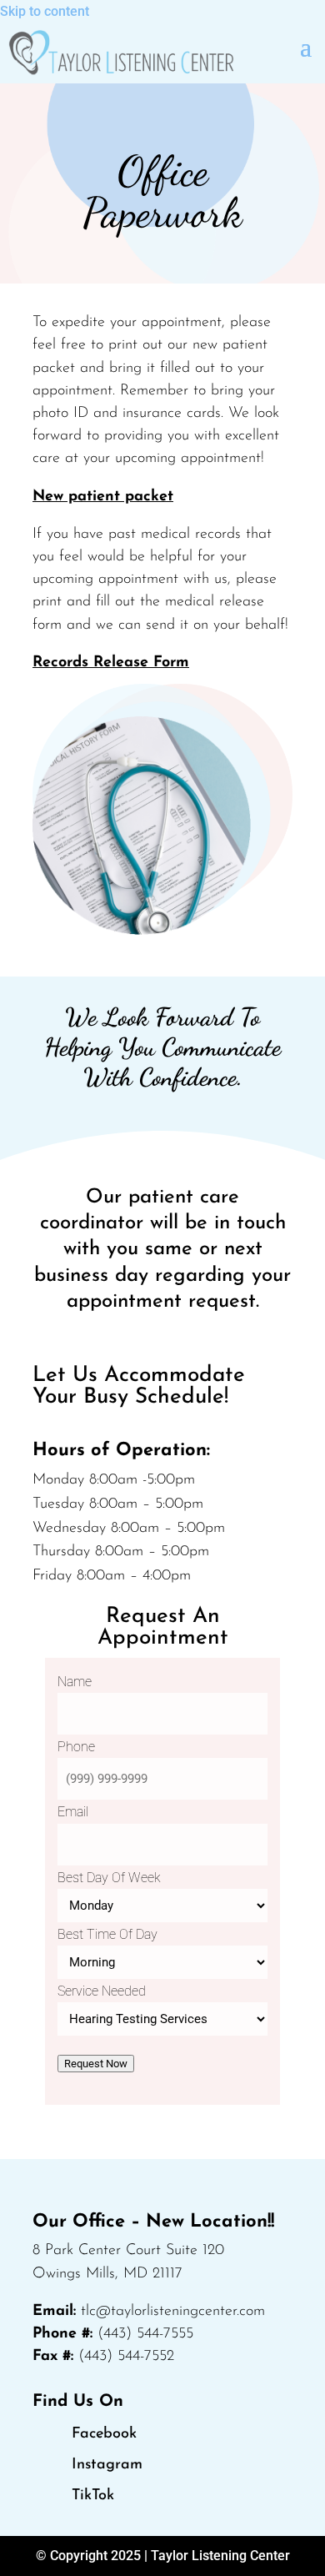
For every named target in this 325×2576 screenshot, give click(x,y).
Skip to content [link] (45, 11)
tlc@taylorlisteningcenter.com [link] (173, 2312)
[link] (121, 53)
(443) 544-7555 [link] (145, 2334)
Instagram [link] (107, 2465)
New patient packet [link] (103, 497)
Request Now (96, 2064)
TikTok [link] (93, 2496)
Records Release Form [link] (111, 663)
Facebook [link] (104, 2434)
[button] (306, 46)
